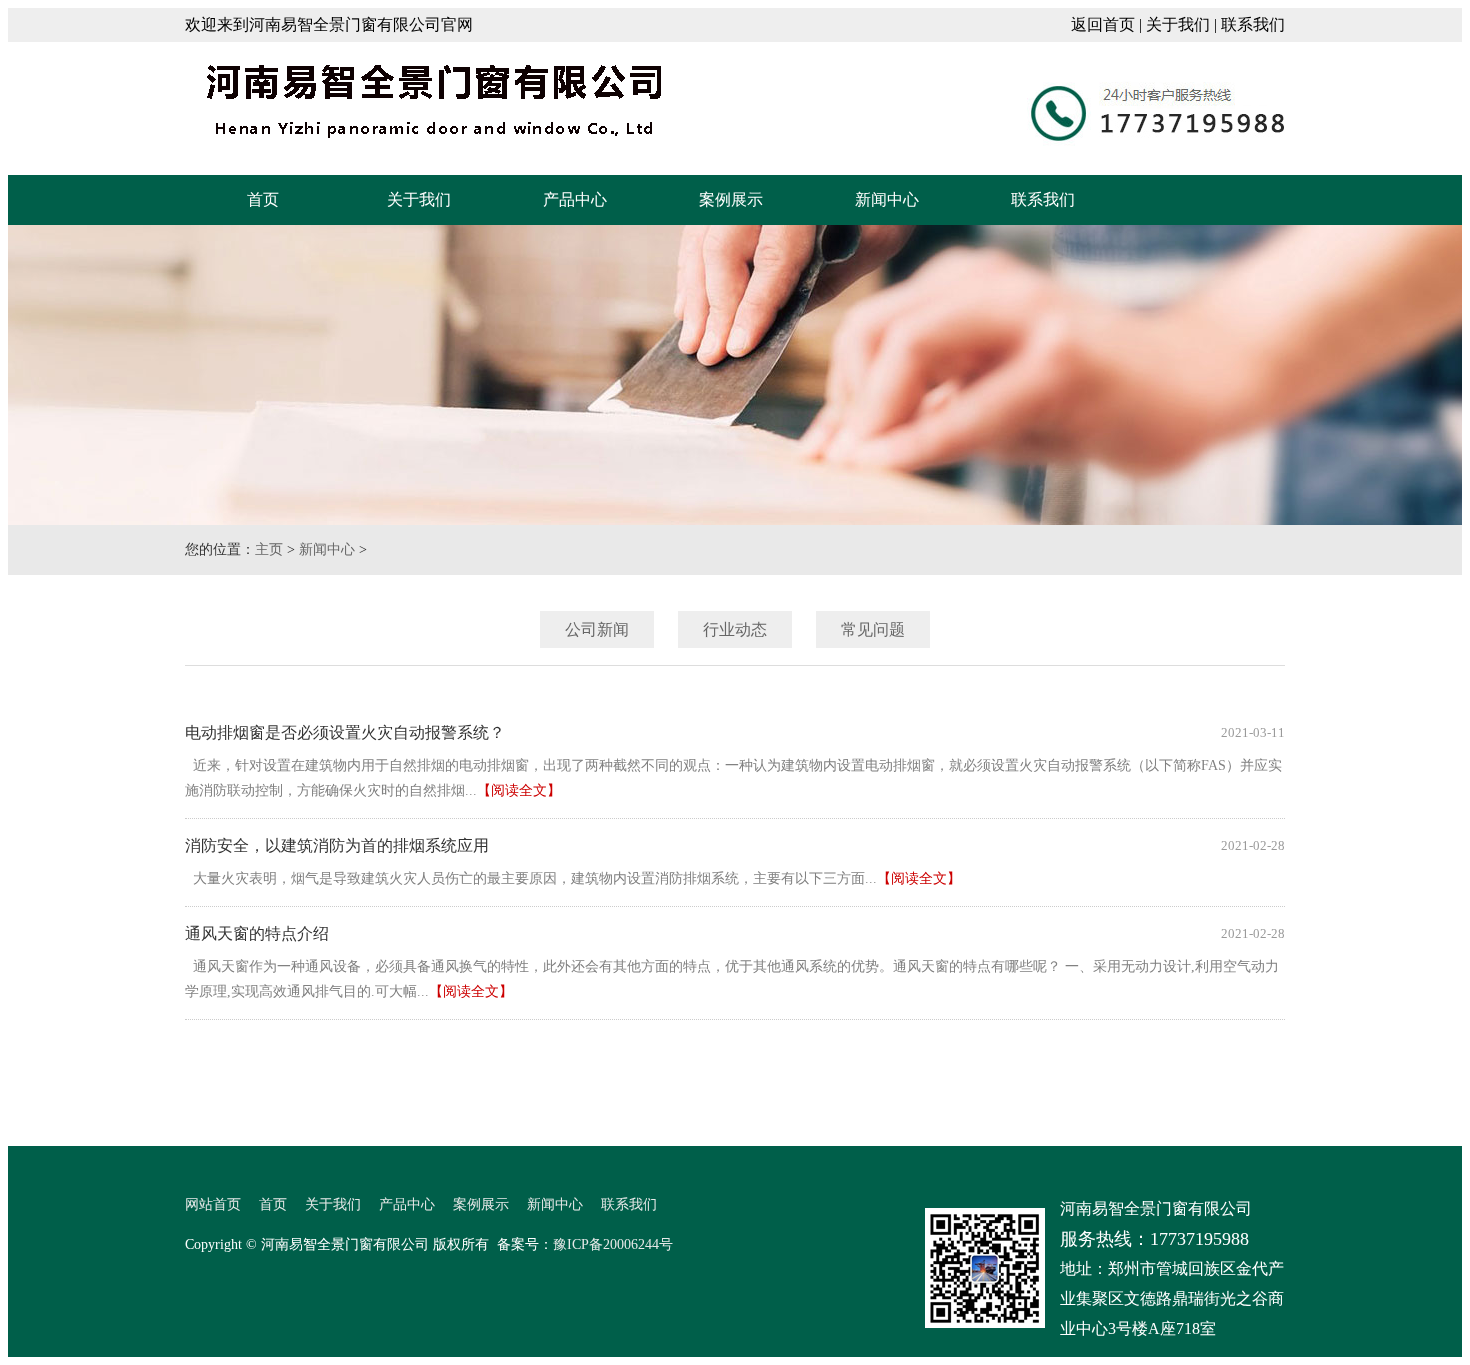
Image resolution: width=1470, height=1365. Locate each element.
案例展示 (731, 199)
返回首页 (1103, 24)
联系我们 (1253, 24)
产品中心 (575, 199)
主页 (269, 549)
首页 (263, 199)
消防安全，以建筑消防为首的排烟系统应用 (337, 845)
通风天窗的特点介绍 (257, 933)
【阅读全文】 (519, 790)
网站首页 (213, 1204)
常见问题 (873, 629)
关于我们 (1178, 24)
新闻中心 (887, 199)
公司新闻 (597, 629)
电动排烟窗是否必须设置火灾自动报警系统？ (345, 732)
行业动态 (735, 629)
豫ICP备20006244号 (613, 1244)
